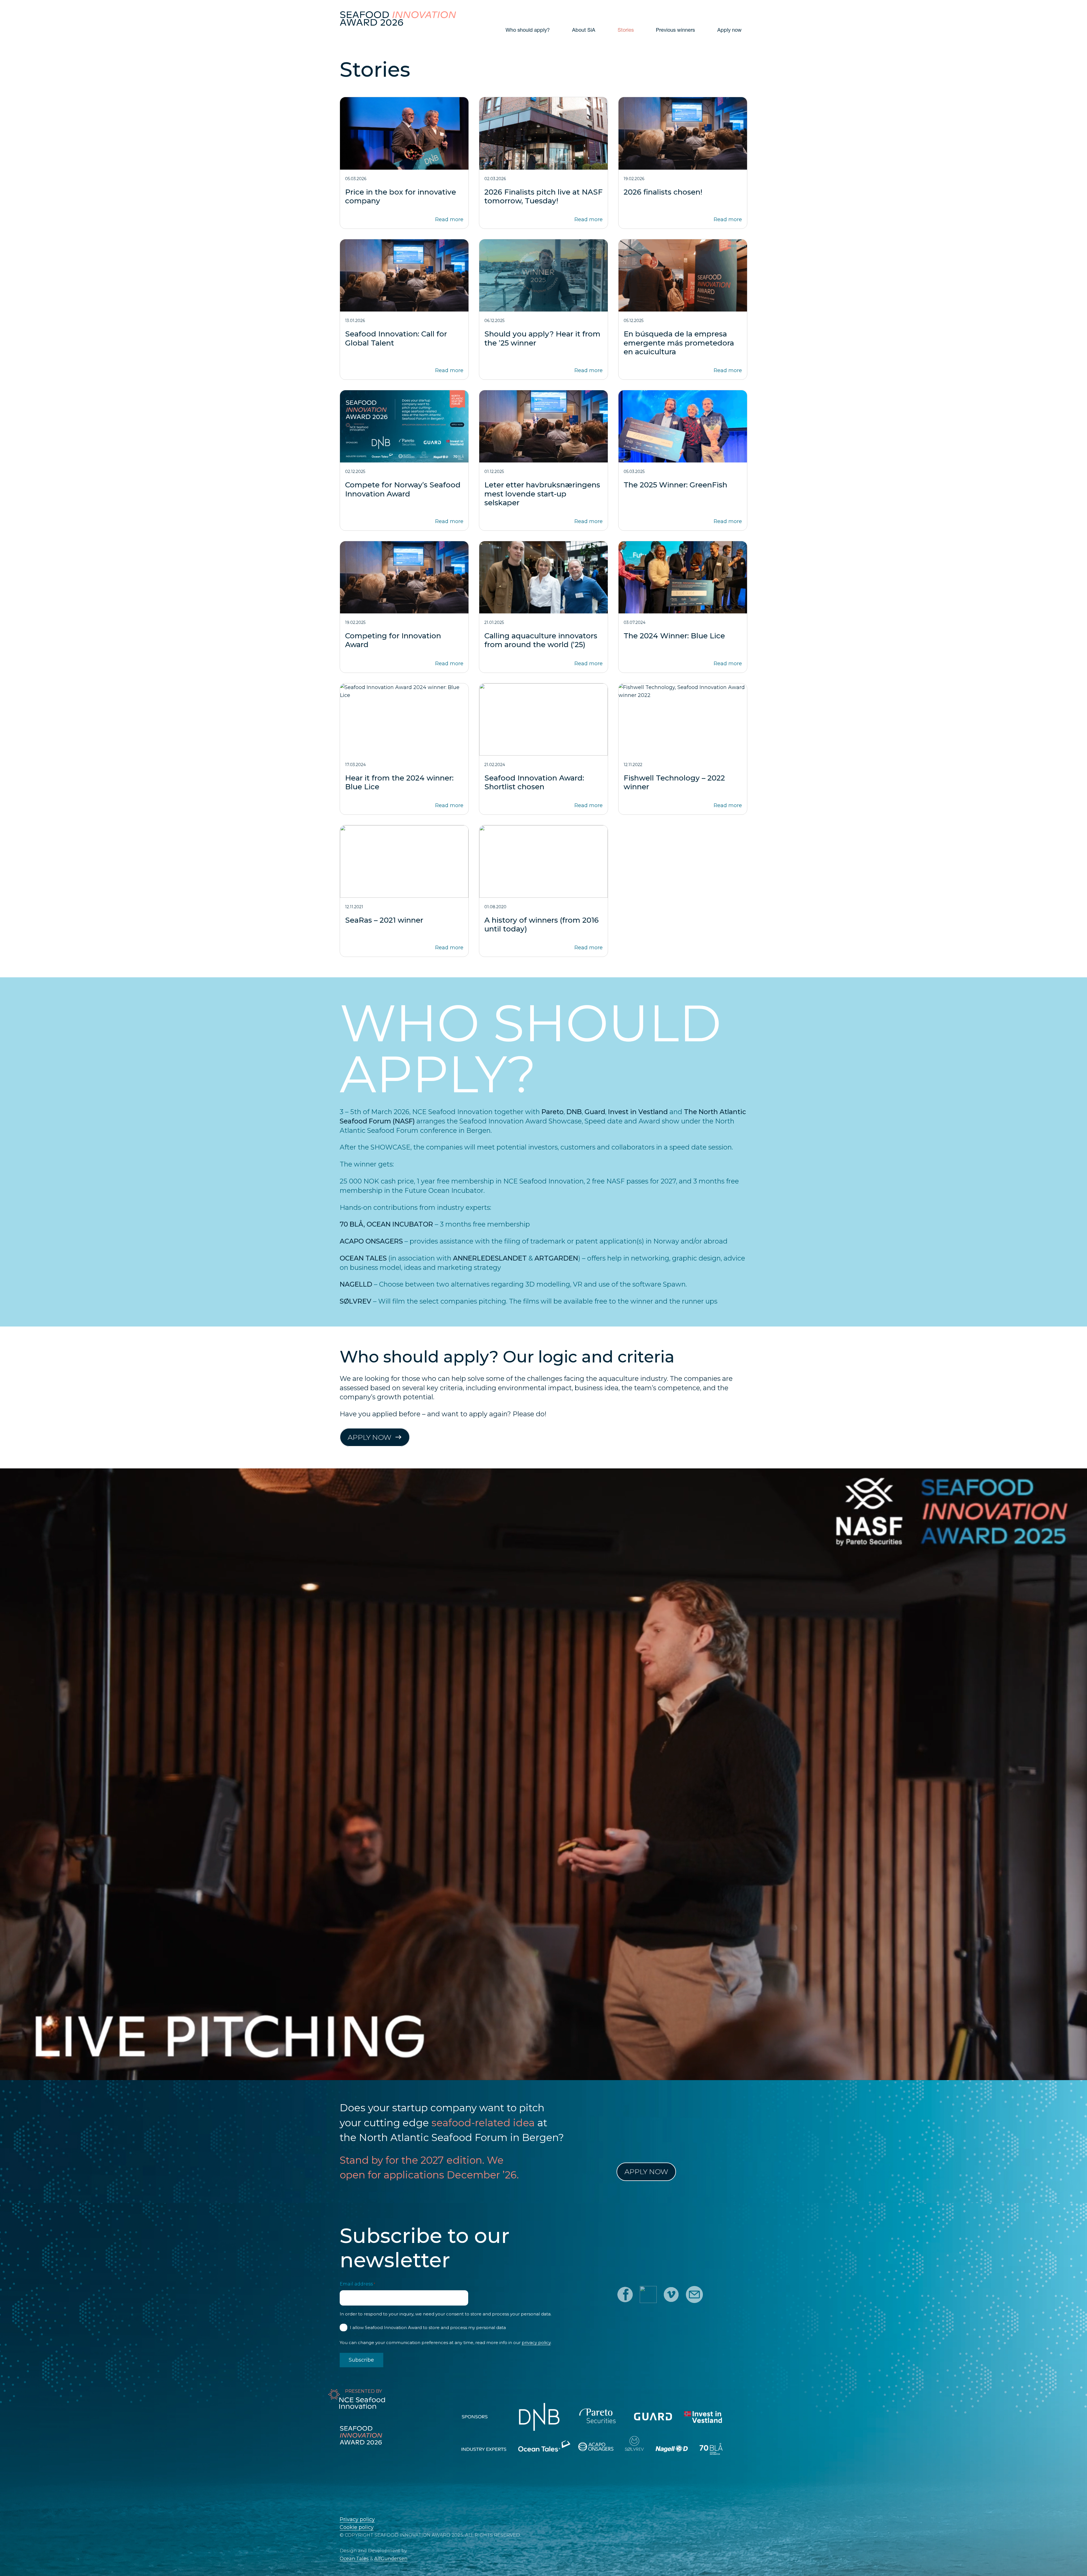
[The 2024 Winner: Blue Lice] (683, 607)
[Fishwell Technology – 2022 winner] (683, 749)
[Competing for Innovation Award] (404, 607)
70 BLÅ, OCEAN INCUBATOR (386, 1224)
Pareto (553, 1112)
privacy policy (536, 2343)
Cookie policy (357, 2527)
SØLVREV (356, 1301)
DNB (574, 1112)
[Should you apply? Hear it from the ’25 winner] (543, 309)
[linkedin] (648, 2294)
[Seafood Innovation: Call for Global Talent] (404, 309)
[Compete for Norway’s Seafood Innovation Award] (404, 460)
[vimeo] (671, 2294)
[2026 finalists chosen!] (683, 163)
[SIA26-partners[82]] (600, 2452)
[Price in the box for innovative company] (404, 163)
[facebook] (625, 2294)
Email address (357, 2284)
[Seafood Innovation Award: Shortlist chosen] (543, 749)
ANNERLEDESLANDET (490, 1258)
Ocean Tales (354, 2558)
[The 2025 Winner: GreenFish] (683, 460)
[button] (600, 30)
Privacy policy (357, 2519)
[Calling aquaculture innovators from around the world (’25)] (543, 607)
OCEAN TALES (363, 1258)
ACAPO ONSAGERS (371, 1241)
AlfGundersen (391, 2558)
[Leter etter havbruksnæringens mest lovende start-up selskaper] (543, 460)
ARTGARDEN (556, 1258)
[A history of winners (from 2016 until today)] (543, 891)
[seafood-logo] (398, 18)
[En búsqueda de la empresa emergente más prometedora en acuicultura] (683, 309)
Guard (595, 1112)
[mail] (694, 2294)
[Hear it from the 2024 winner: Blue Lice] (404, 749)
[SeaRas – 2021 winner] (404, 891)
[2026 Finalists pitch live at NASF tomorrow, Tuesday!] (543, 163)
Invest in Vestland (638, 1112)
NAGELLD (356, 1284)
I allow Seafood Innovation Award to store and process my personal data (428, 2327)
